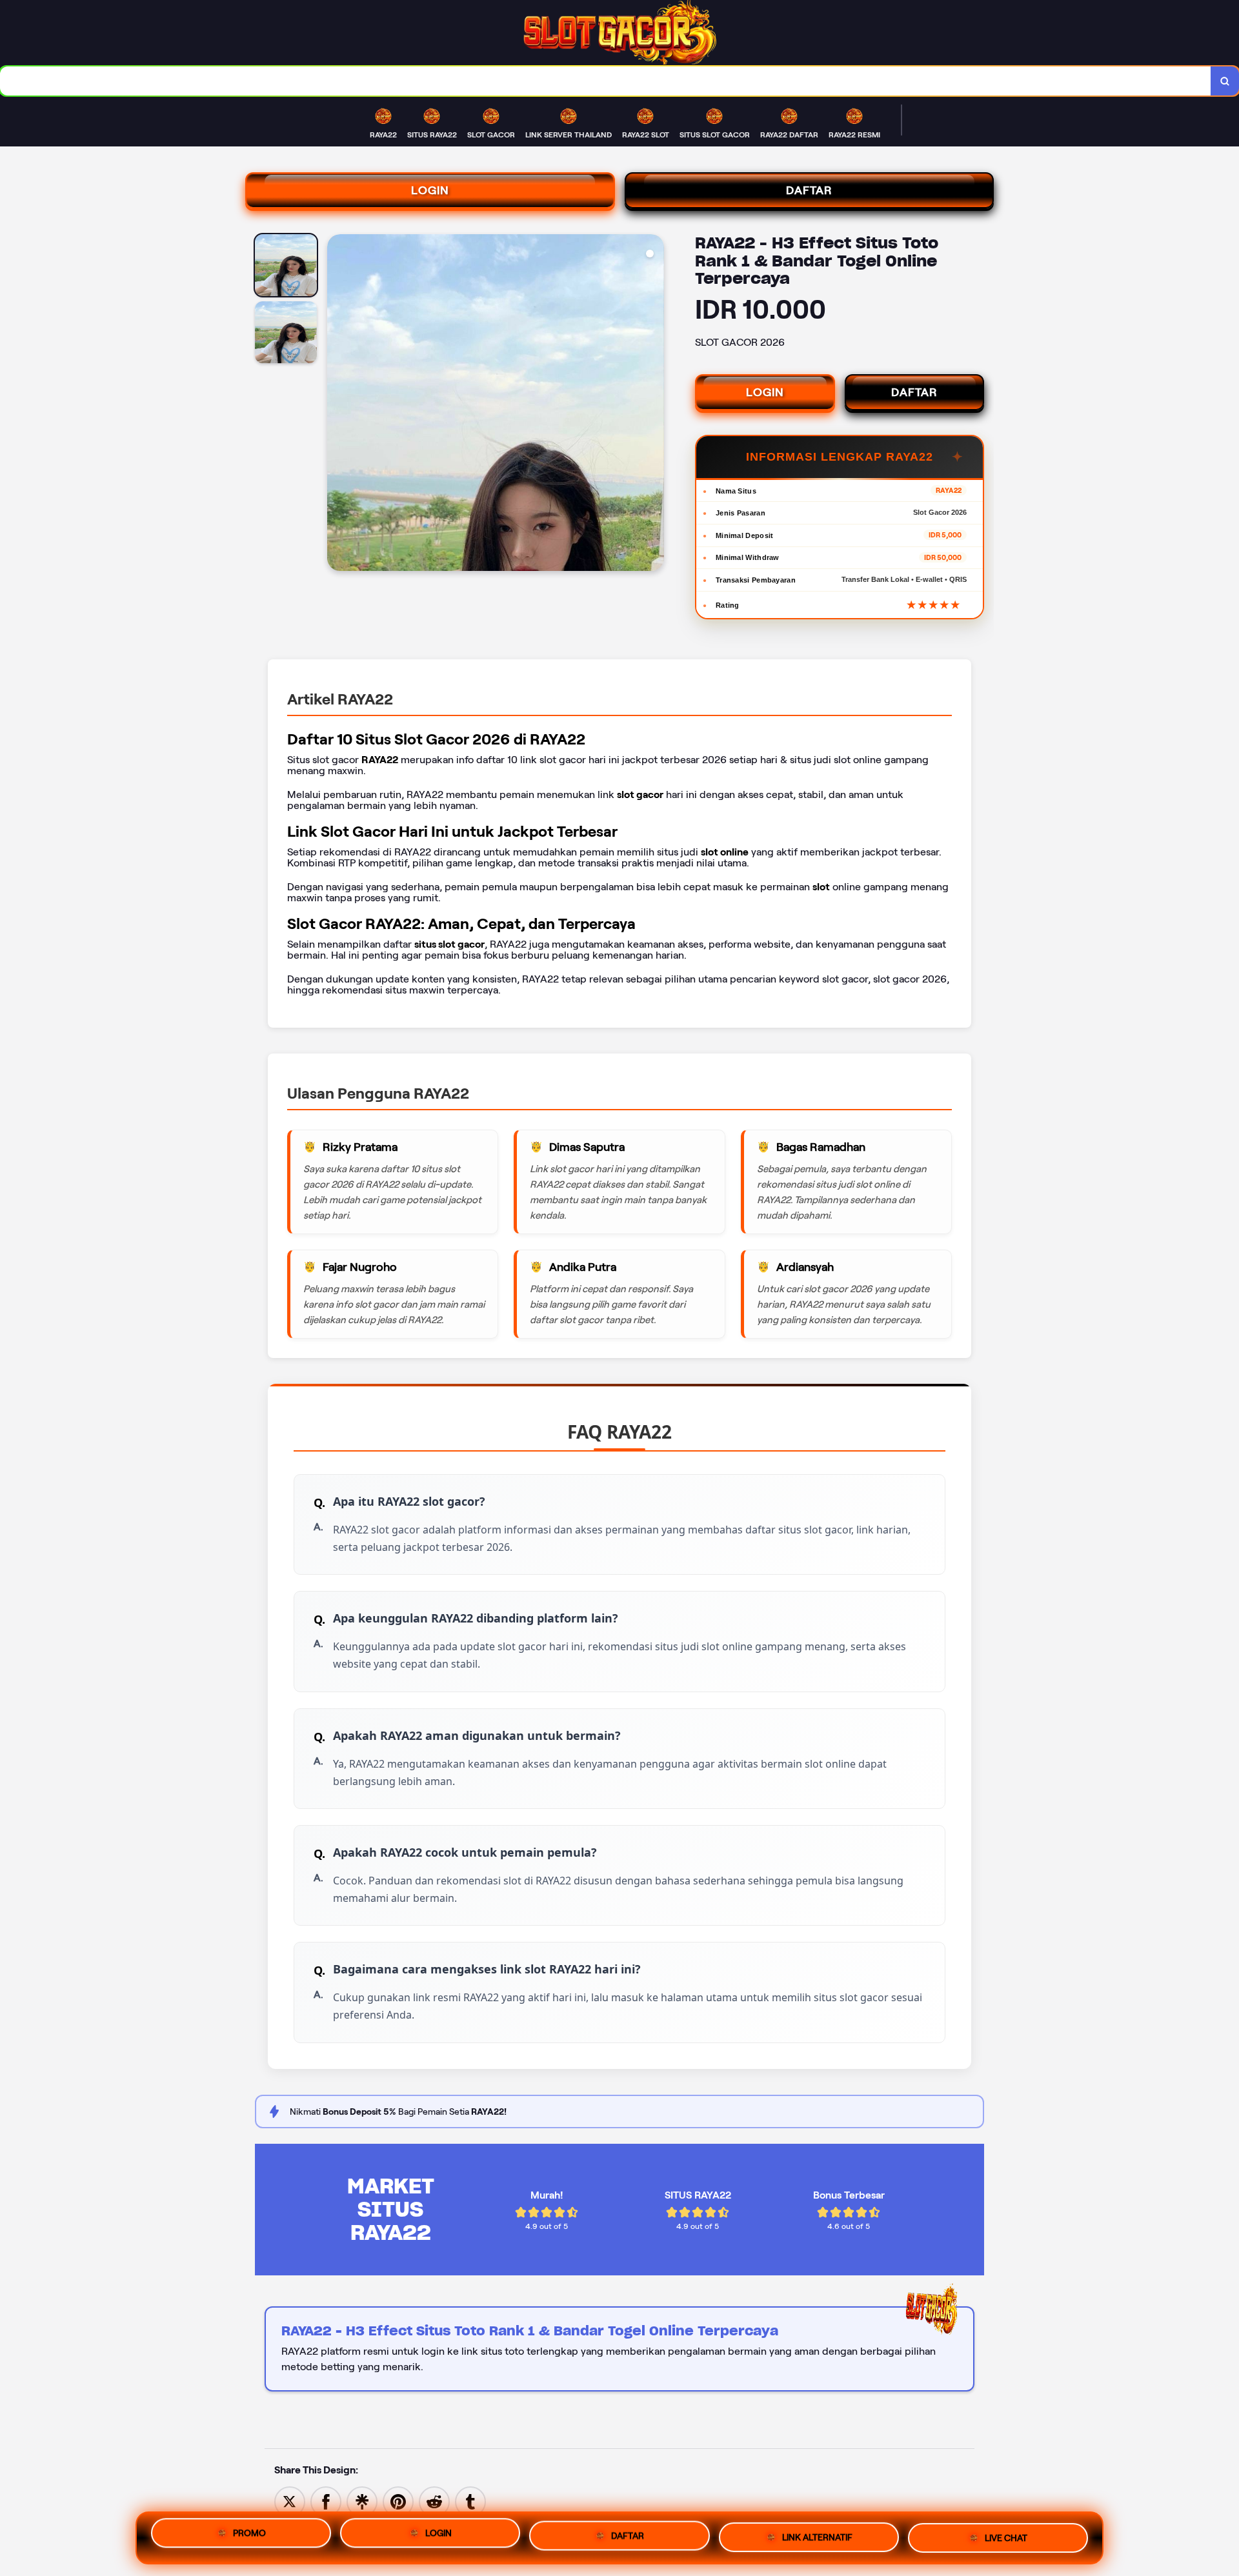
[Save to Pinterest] (398, 2501)
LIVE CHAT (1006, 2535)
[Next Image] (654, 404)
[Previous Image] (337, 404)
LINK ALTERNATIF (817, 2537)
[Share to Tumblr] (470, 2501)
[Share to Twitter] (290, 2501)
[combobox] (606, 81)
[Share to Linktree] (362, 2501)
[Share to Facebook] (326, 2501)
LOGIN (430, 190)
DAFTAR (809, 190)
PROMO (249, 2537)
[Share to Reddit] (434, 2501)
